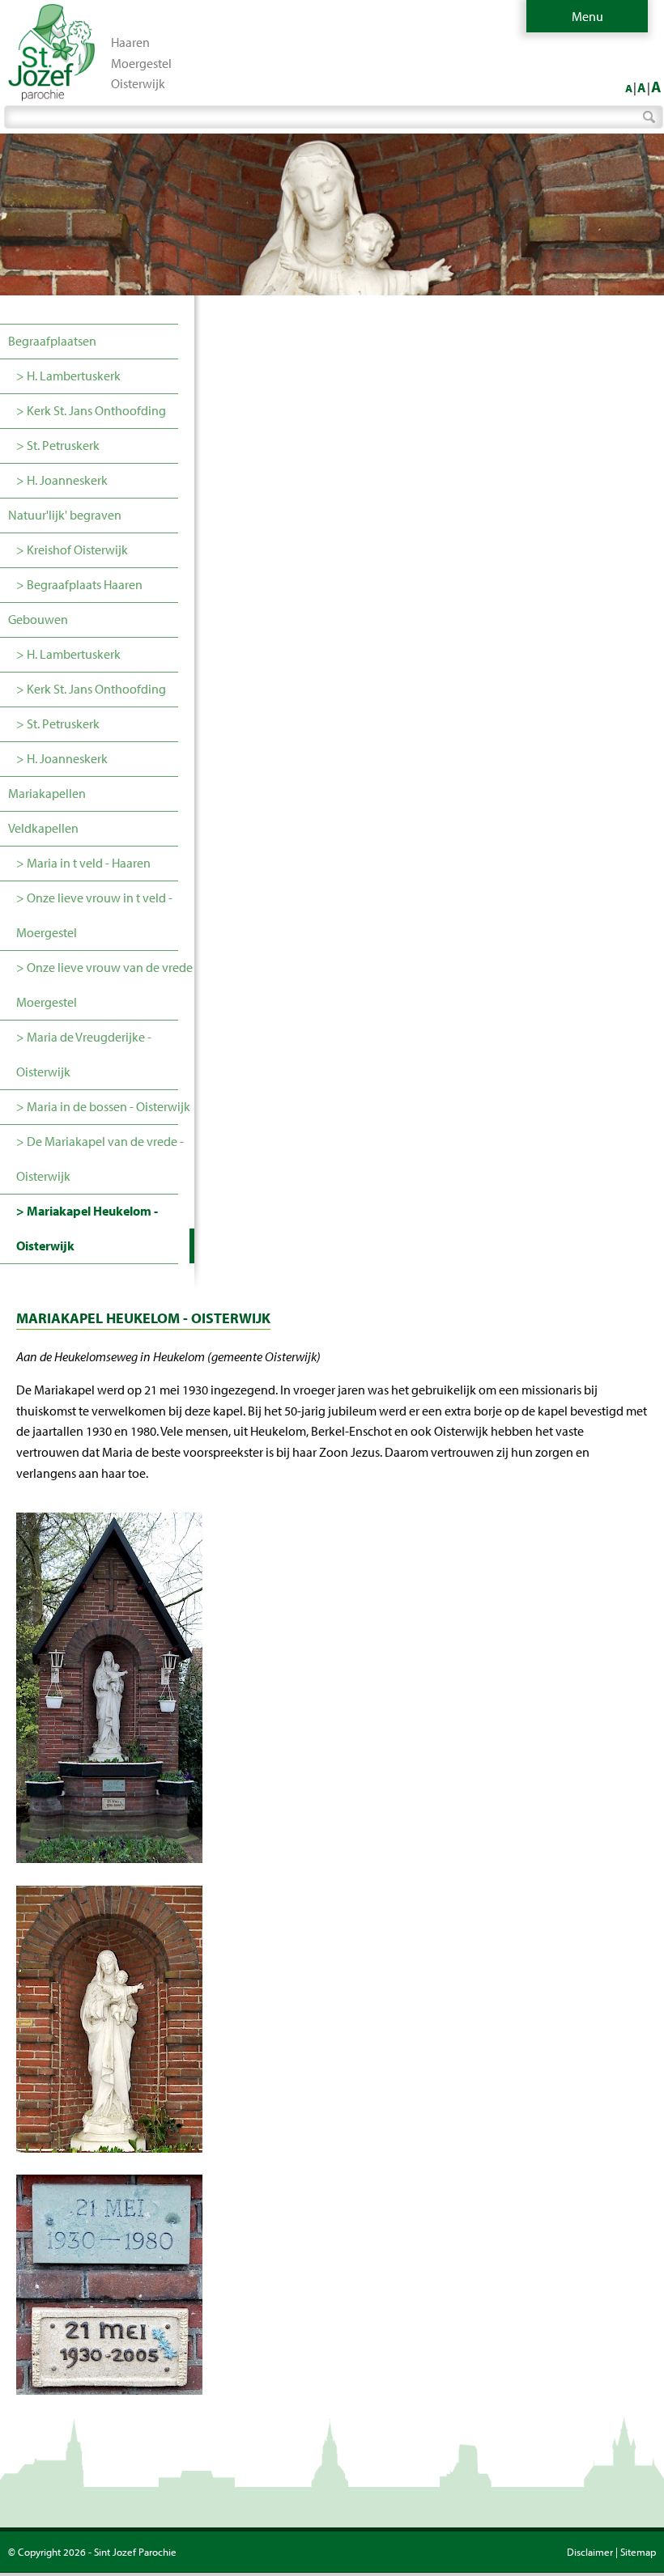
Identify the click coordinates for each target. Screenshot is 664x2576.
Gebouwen (38, 619)
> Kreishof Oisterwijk (72, 550)
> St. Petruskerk (58, 445)
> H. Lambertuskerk (68, 376)
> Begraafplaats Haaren (79, 584)
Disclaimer (590, 2552)
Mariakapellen (47, 793)
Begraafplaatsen (52, 341)
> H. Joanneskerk (62, 480)
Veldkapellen (43, 828)
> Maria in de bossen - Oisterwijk (103, 1106)
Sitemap (638, 2552)
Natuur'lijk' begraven (65, 515)
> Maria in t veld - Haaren (83, 863)
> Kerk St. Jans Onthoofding (91, 410)
